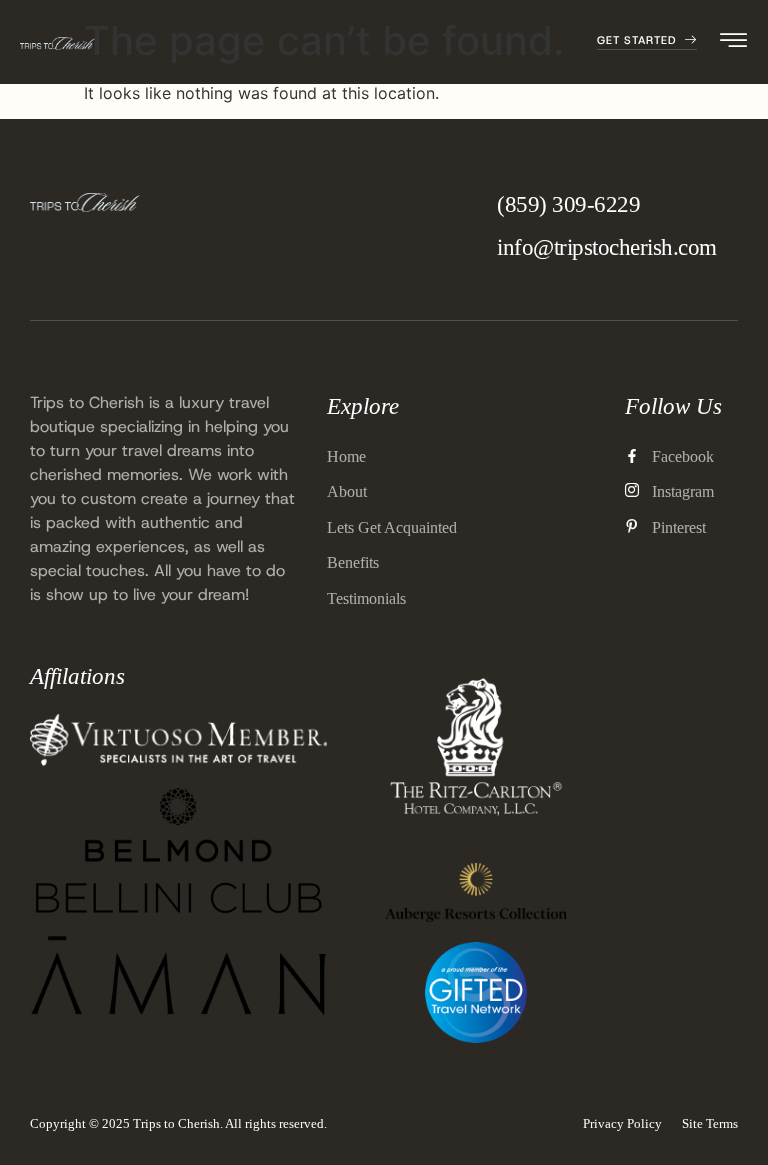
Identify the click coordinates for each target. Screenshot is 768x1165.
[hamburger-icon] (734, 43)
